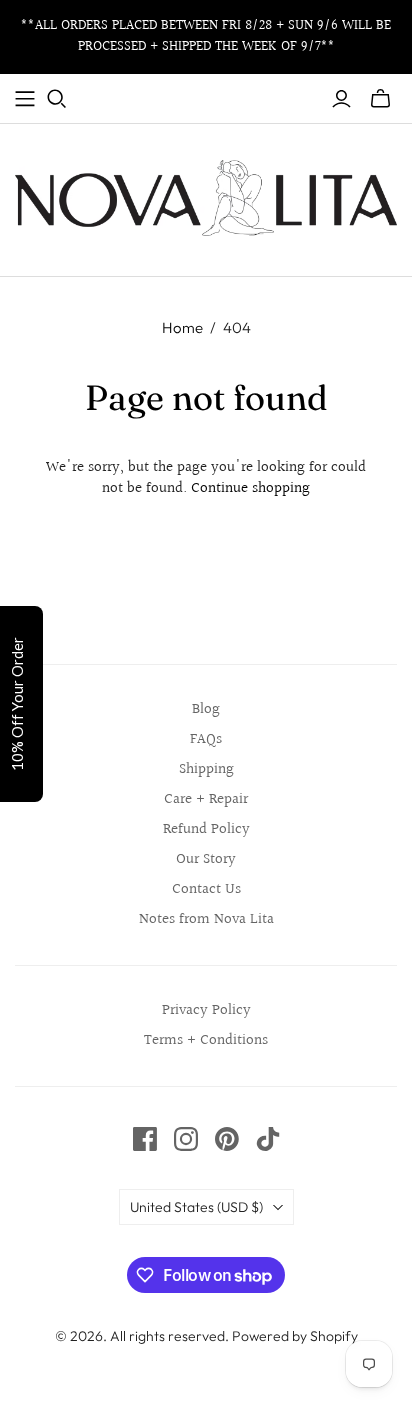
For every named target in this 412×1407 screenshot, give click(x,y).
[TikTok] (268, 1139)
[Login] (341, 99)
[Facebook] (145, 1139)
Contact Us (206, 889)
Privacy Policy (206, 1010)
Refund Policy (206, 829)
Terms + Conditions (206, 1040)
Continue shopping (250, 488)
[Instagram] (186, 1139)
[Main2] (25, 99)
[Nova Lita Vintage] (206, 196)
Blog (206, 709)
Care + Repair (206, 799)
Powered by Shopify (295, 1336)
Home (182, 327)
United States (196, 1207)
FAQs (206, 739)
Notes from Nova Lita (206, 919)
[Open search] (57, 99)
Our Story (206, 859)
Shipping (206, 769)
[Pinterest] (227, 1139)
